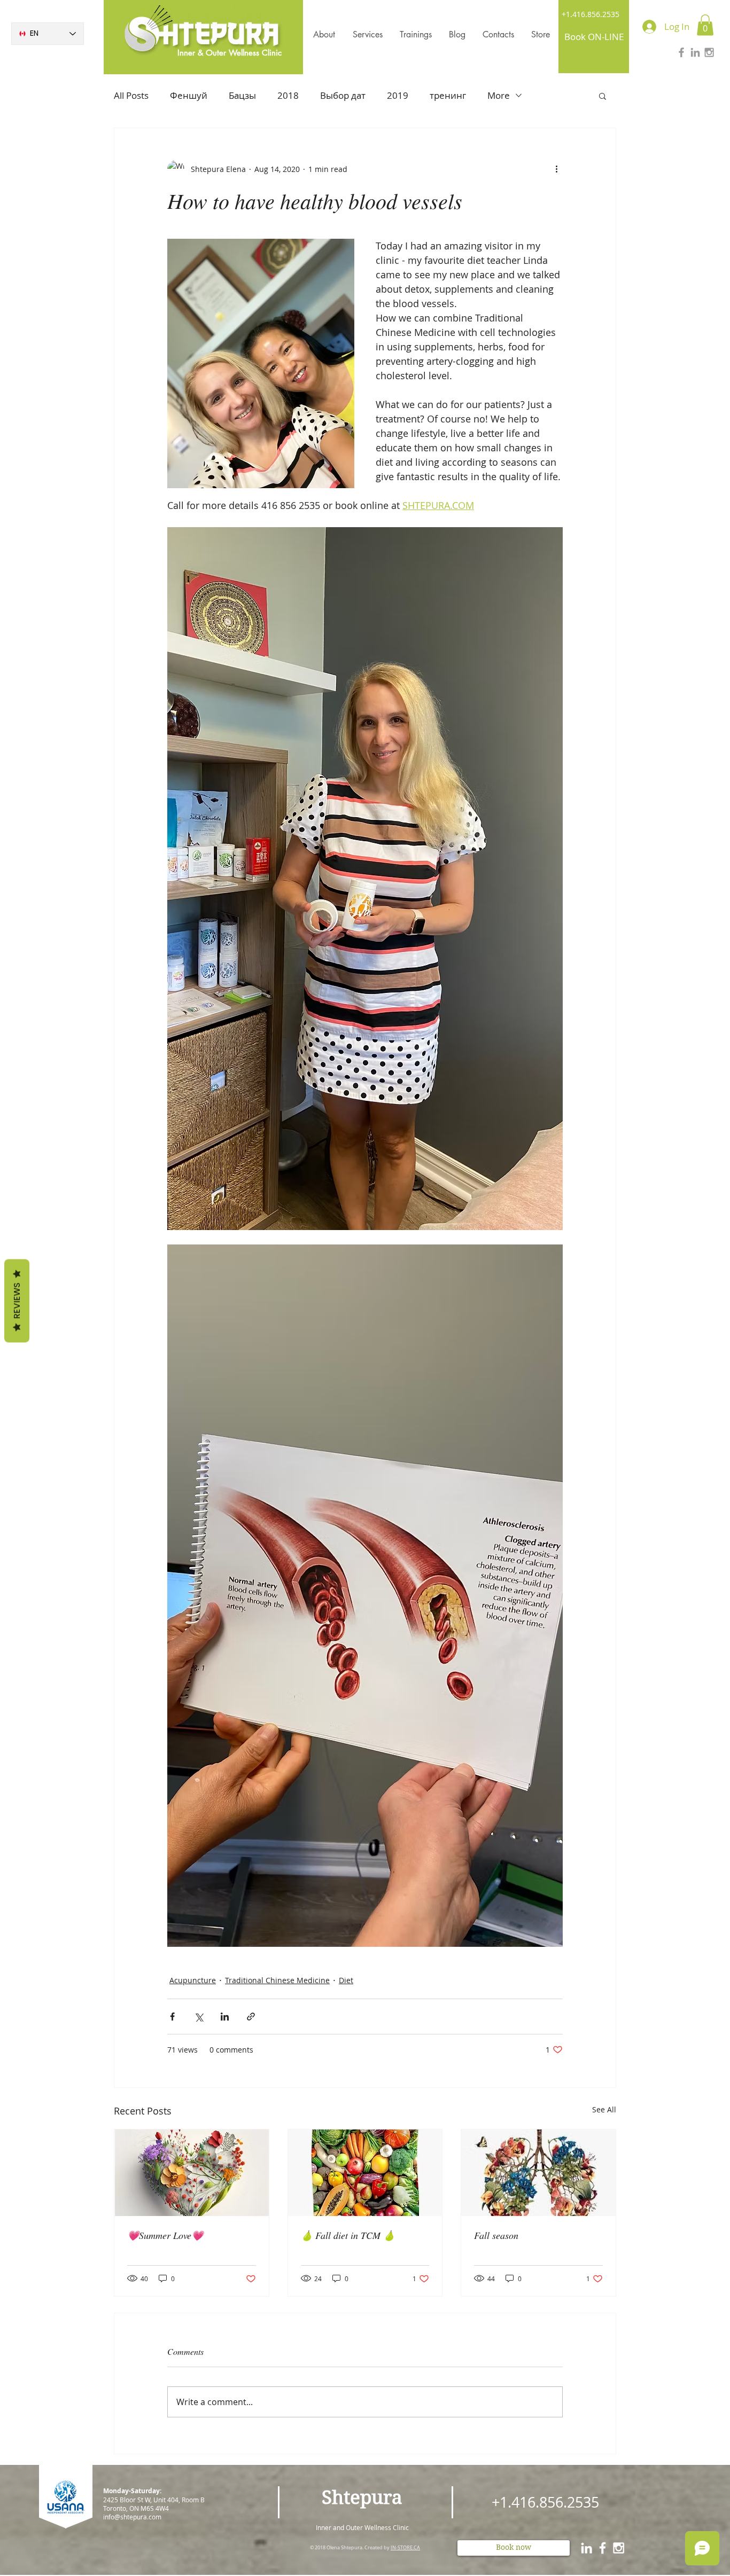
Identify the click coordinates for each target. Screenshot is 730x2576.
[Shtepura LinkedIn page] (587, 2548)
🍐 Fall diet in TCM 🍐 (348, 2235)
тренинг (448, 95)
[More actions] (556, 169)
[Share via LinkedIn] (225, 2017)
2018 (288, 95)
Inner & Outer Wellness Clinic (230, 53)
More (499, 95)
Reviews (17, 1301)
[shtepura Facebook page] (603, 2548)
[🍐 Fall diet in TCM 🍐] (365, 2173)
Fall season (496, 2235)
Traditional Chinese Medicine (277, 1980)
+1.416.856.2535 (591, 14)
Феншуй (189, 95)
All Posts (131, 95)
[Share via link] (251, 2017)
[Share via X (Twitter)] (199, 2017)
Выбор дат (343, 95)
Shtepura (362, 2497)
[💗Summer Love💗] (192, 2173)
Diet (346, 1980)
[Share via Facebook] (172, 2017)
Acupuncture (193, 1980)
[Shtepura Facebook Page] (681, 52)
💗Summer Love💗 (165, 2235)
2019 (398, 95)
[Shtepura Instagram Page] (709, 52)
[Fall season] (538, 2173)
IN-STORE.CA (405, 2548)
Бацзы (242, 95)
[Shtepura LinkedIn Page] (695, 52)
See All (604, 2109)
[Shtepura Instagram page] (619, 2548)
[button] (705, 25)
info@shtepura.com (132, 2517)
